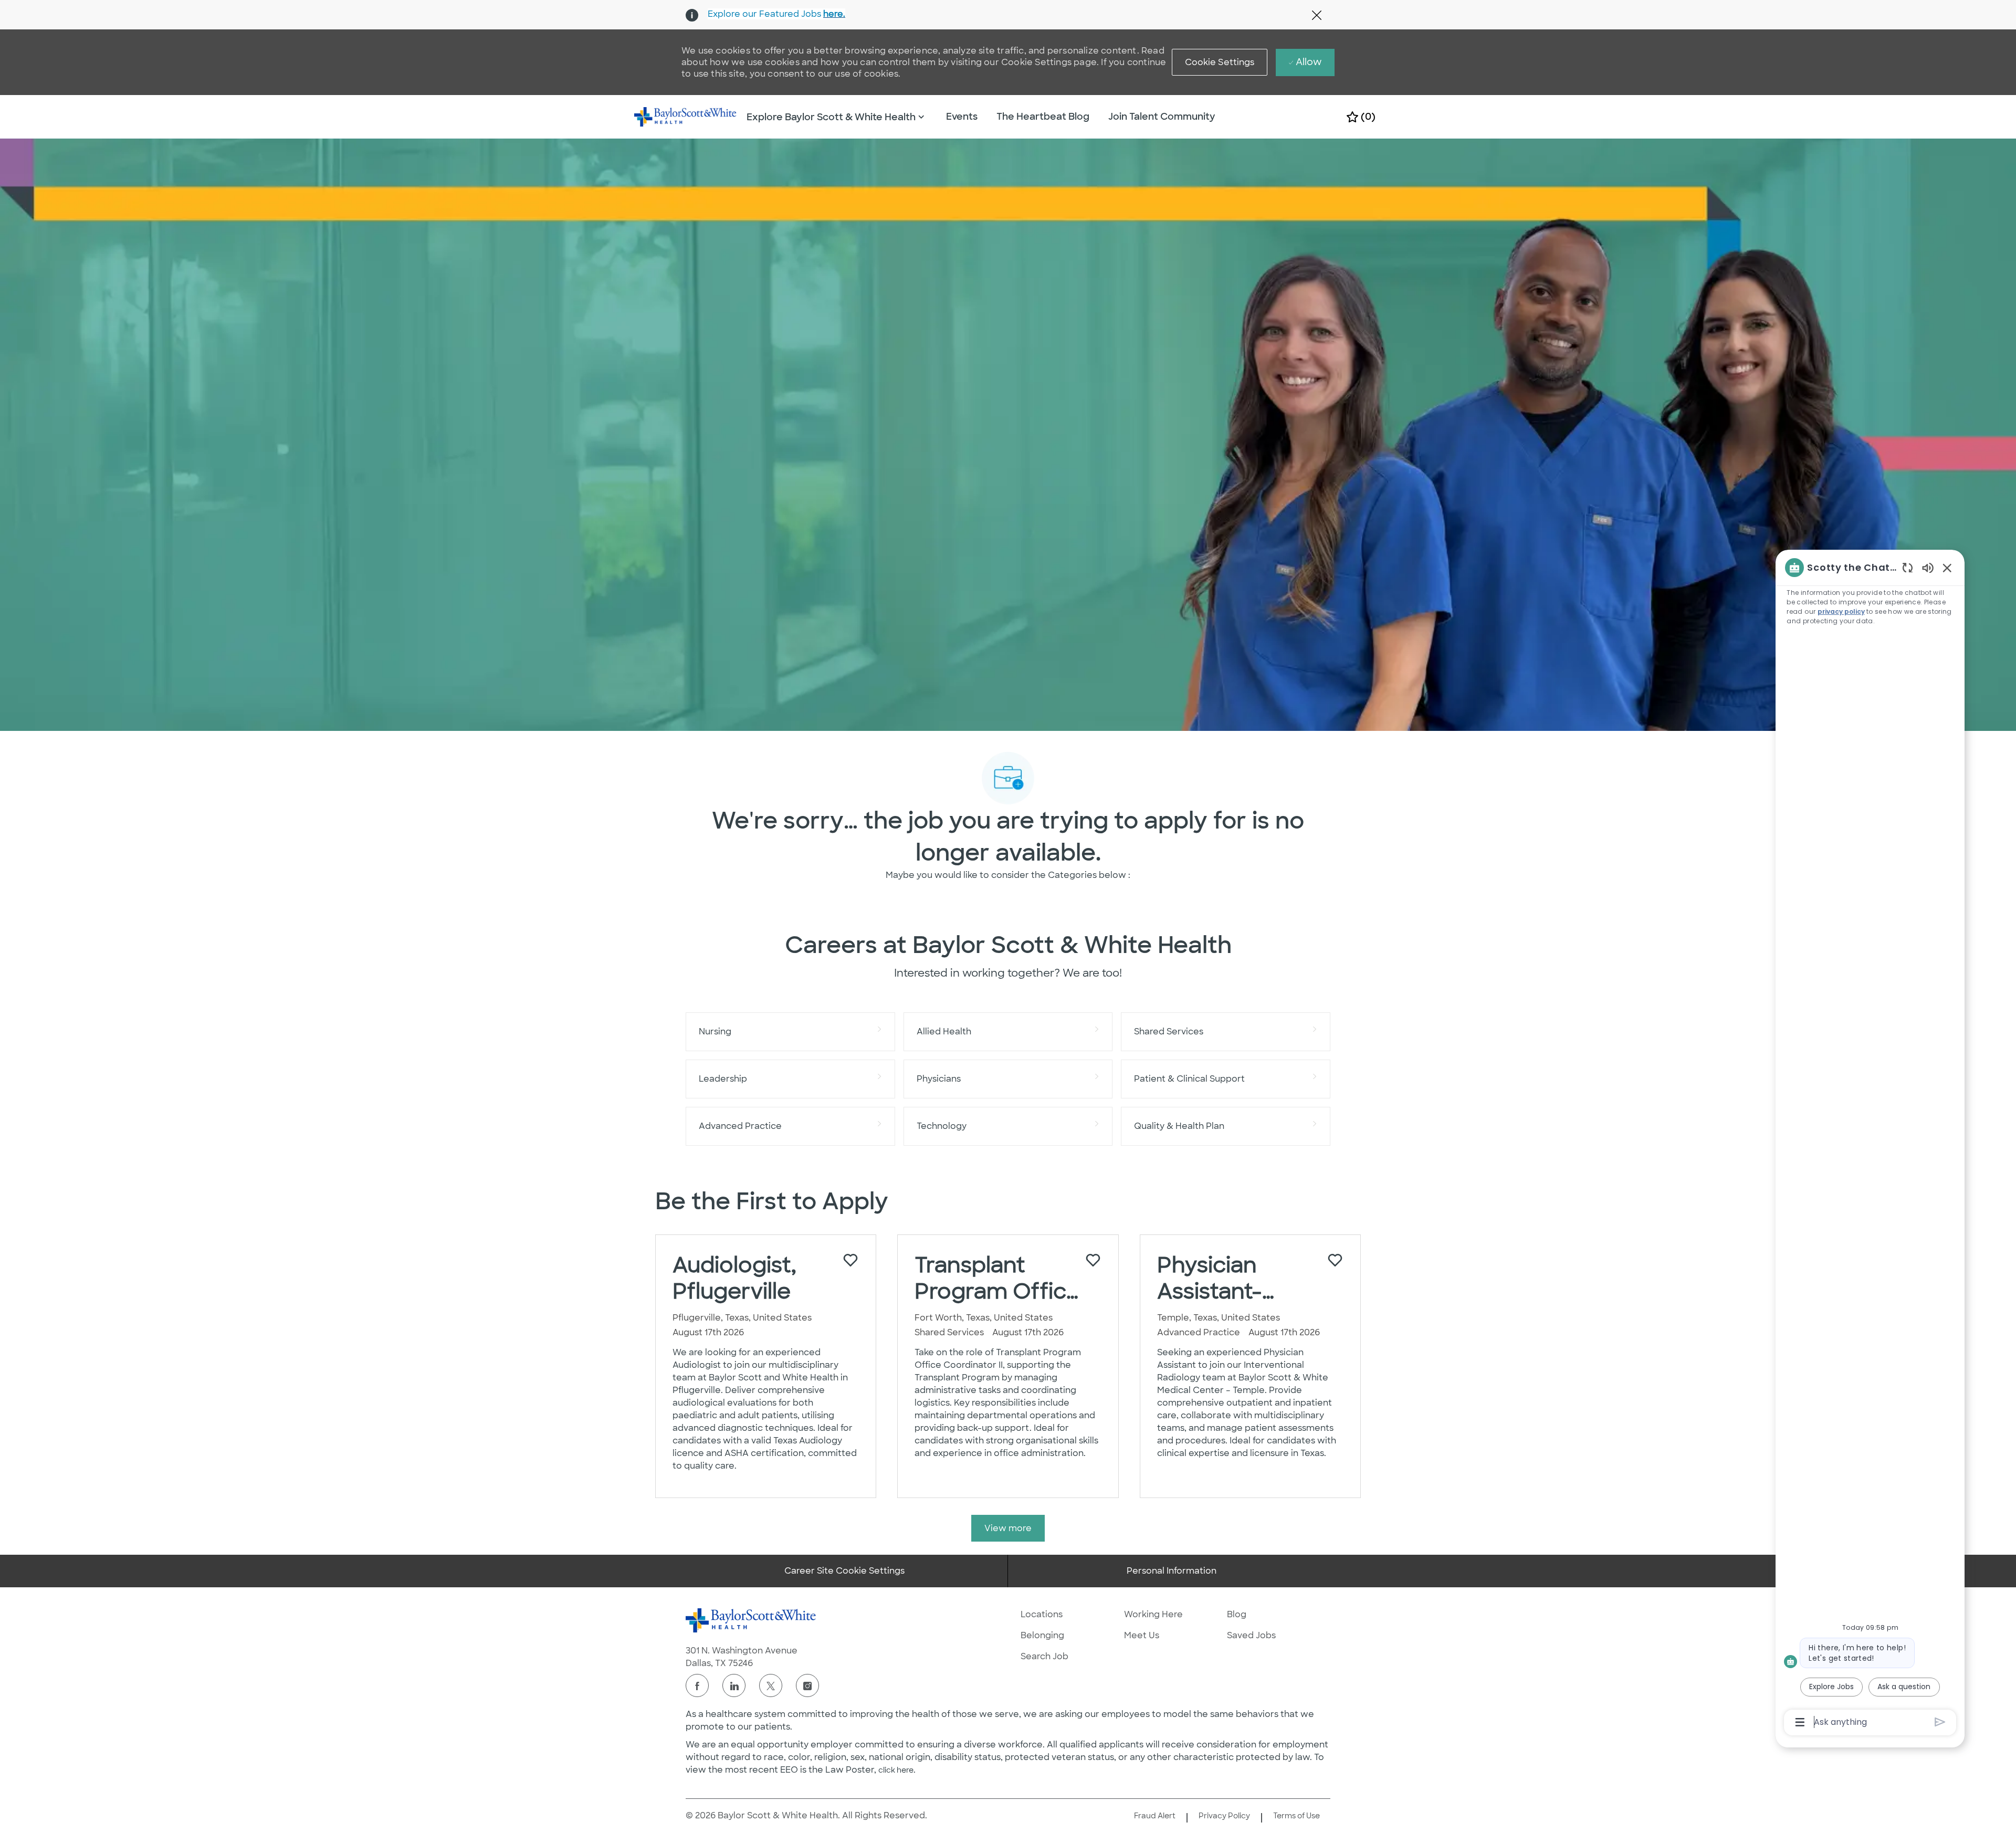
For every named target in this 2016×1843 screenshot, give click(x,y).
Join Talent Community (1162, 117)
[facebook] (697, 1685)
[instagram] (807, 1685)
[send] (1940, 1722)
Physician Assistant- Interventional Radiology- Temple (1230, 1278)
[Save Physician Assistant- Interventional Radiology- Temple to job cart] (1335, 1260)
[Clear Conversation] (1908, 567)
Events (962, 117)
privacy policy (1841, 611)
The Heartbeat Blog (1043, 117)
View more (1008, 1528)
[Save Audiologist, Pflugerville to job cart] (850, 1260)
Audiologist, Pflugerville (734, 1278)
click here (896, 1770)
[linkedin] (734, 1685)
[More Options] (1800, 1722)
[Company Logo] (686, 116)
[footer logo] (751, 1620)
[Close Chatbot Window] (1947, 568)
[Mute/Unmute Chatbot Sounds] (1928, 567)
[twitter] (771, 1685)
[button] (1220, 62)
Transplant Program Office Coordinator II (997, 1278)
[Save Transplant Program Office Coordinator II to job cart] (1093, 1260)
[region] (1870, 1144)
